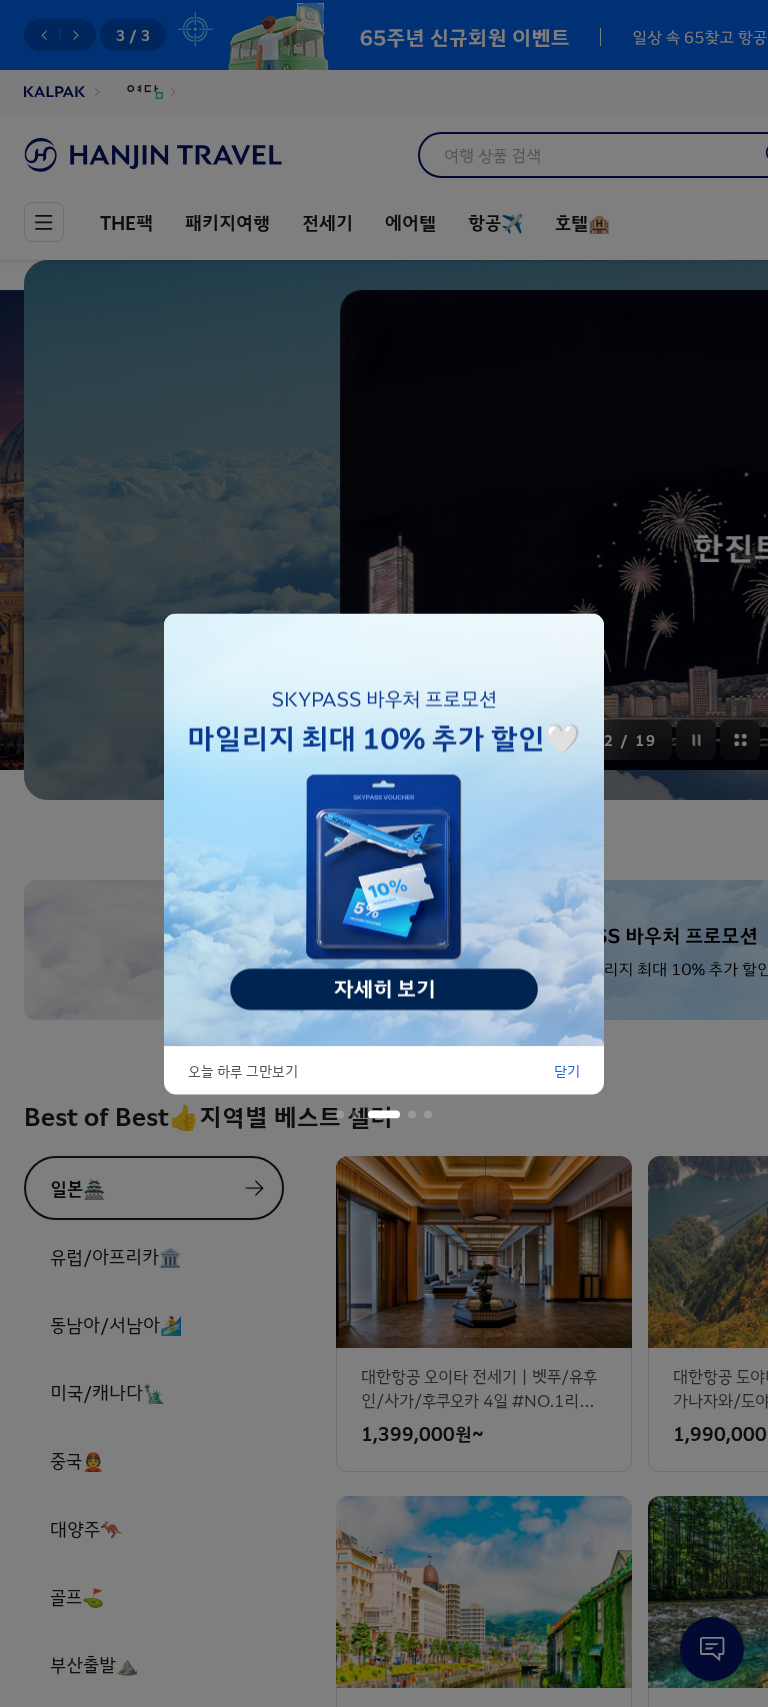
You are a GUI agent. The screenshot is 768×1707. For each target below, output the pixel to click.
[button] (340, 1114)
